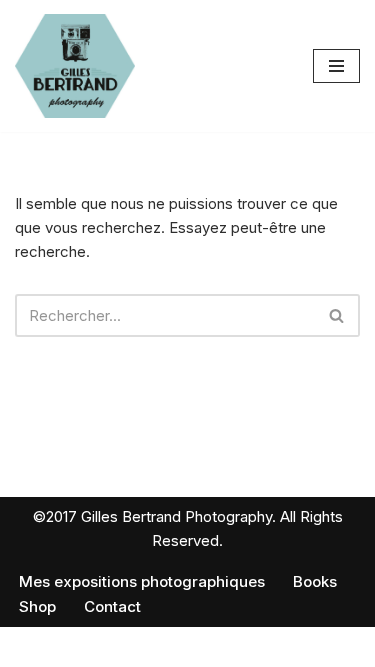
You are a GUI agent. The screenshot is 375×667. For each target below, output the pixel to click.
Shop (37, 606)
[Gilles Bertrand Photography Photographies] (75, 66)
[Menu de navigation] (336, 66)
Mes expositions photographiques (142, 581)
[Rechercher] (337, 315)
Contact (112, 606)
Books (315, 581)
